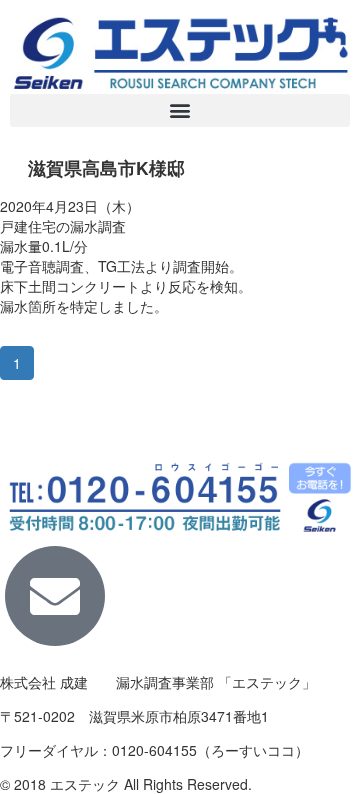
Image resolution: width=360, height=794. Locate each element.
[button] (180, 110)
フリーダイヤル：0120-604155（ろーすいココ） (154, 750)
